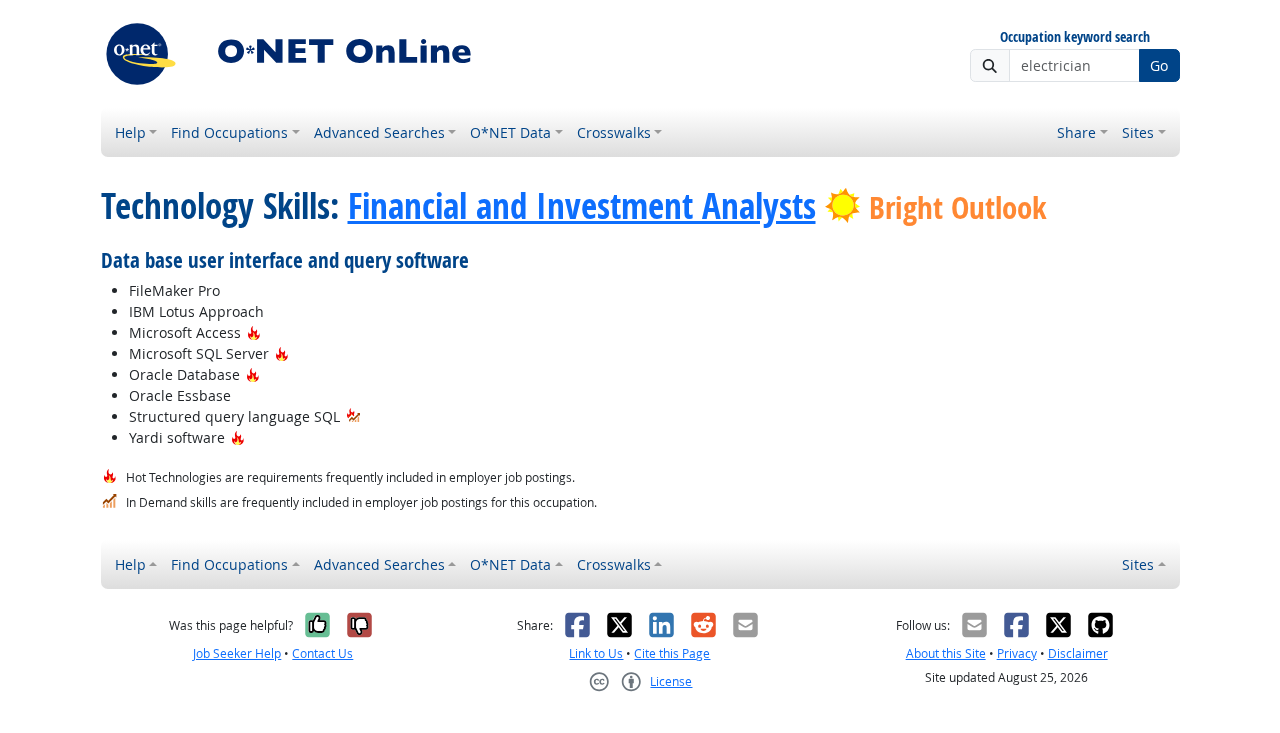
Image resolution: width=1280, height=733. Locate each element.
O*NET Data (510, 132)
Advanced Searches (379, 132)
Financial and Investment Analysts (582, 206)
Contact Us (322, 653)
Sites (1138, 132)
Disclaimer (1078, 653)
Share (1076, 132)
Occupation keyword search (1075, 37)
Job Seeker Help (237, 653)
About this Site (946, 653)
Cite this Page (672, 653)
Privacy (1017, 653)
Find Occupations (229, 132)
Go (1159, 65)
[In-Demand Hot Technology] (353, 416)
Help (130, 132)
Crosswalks (614, 132)
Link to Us (596, 653)
